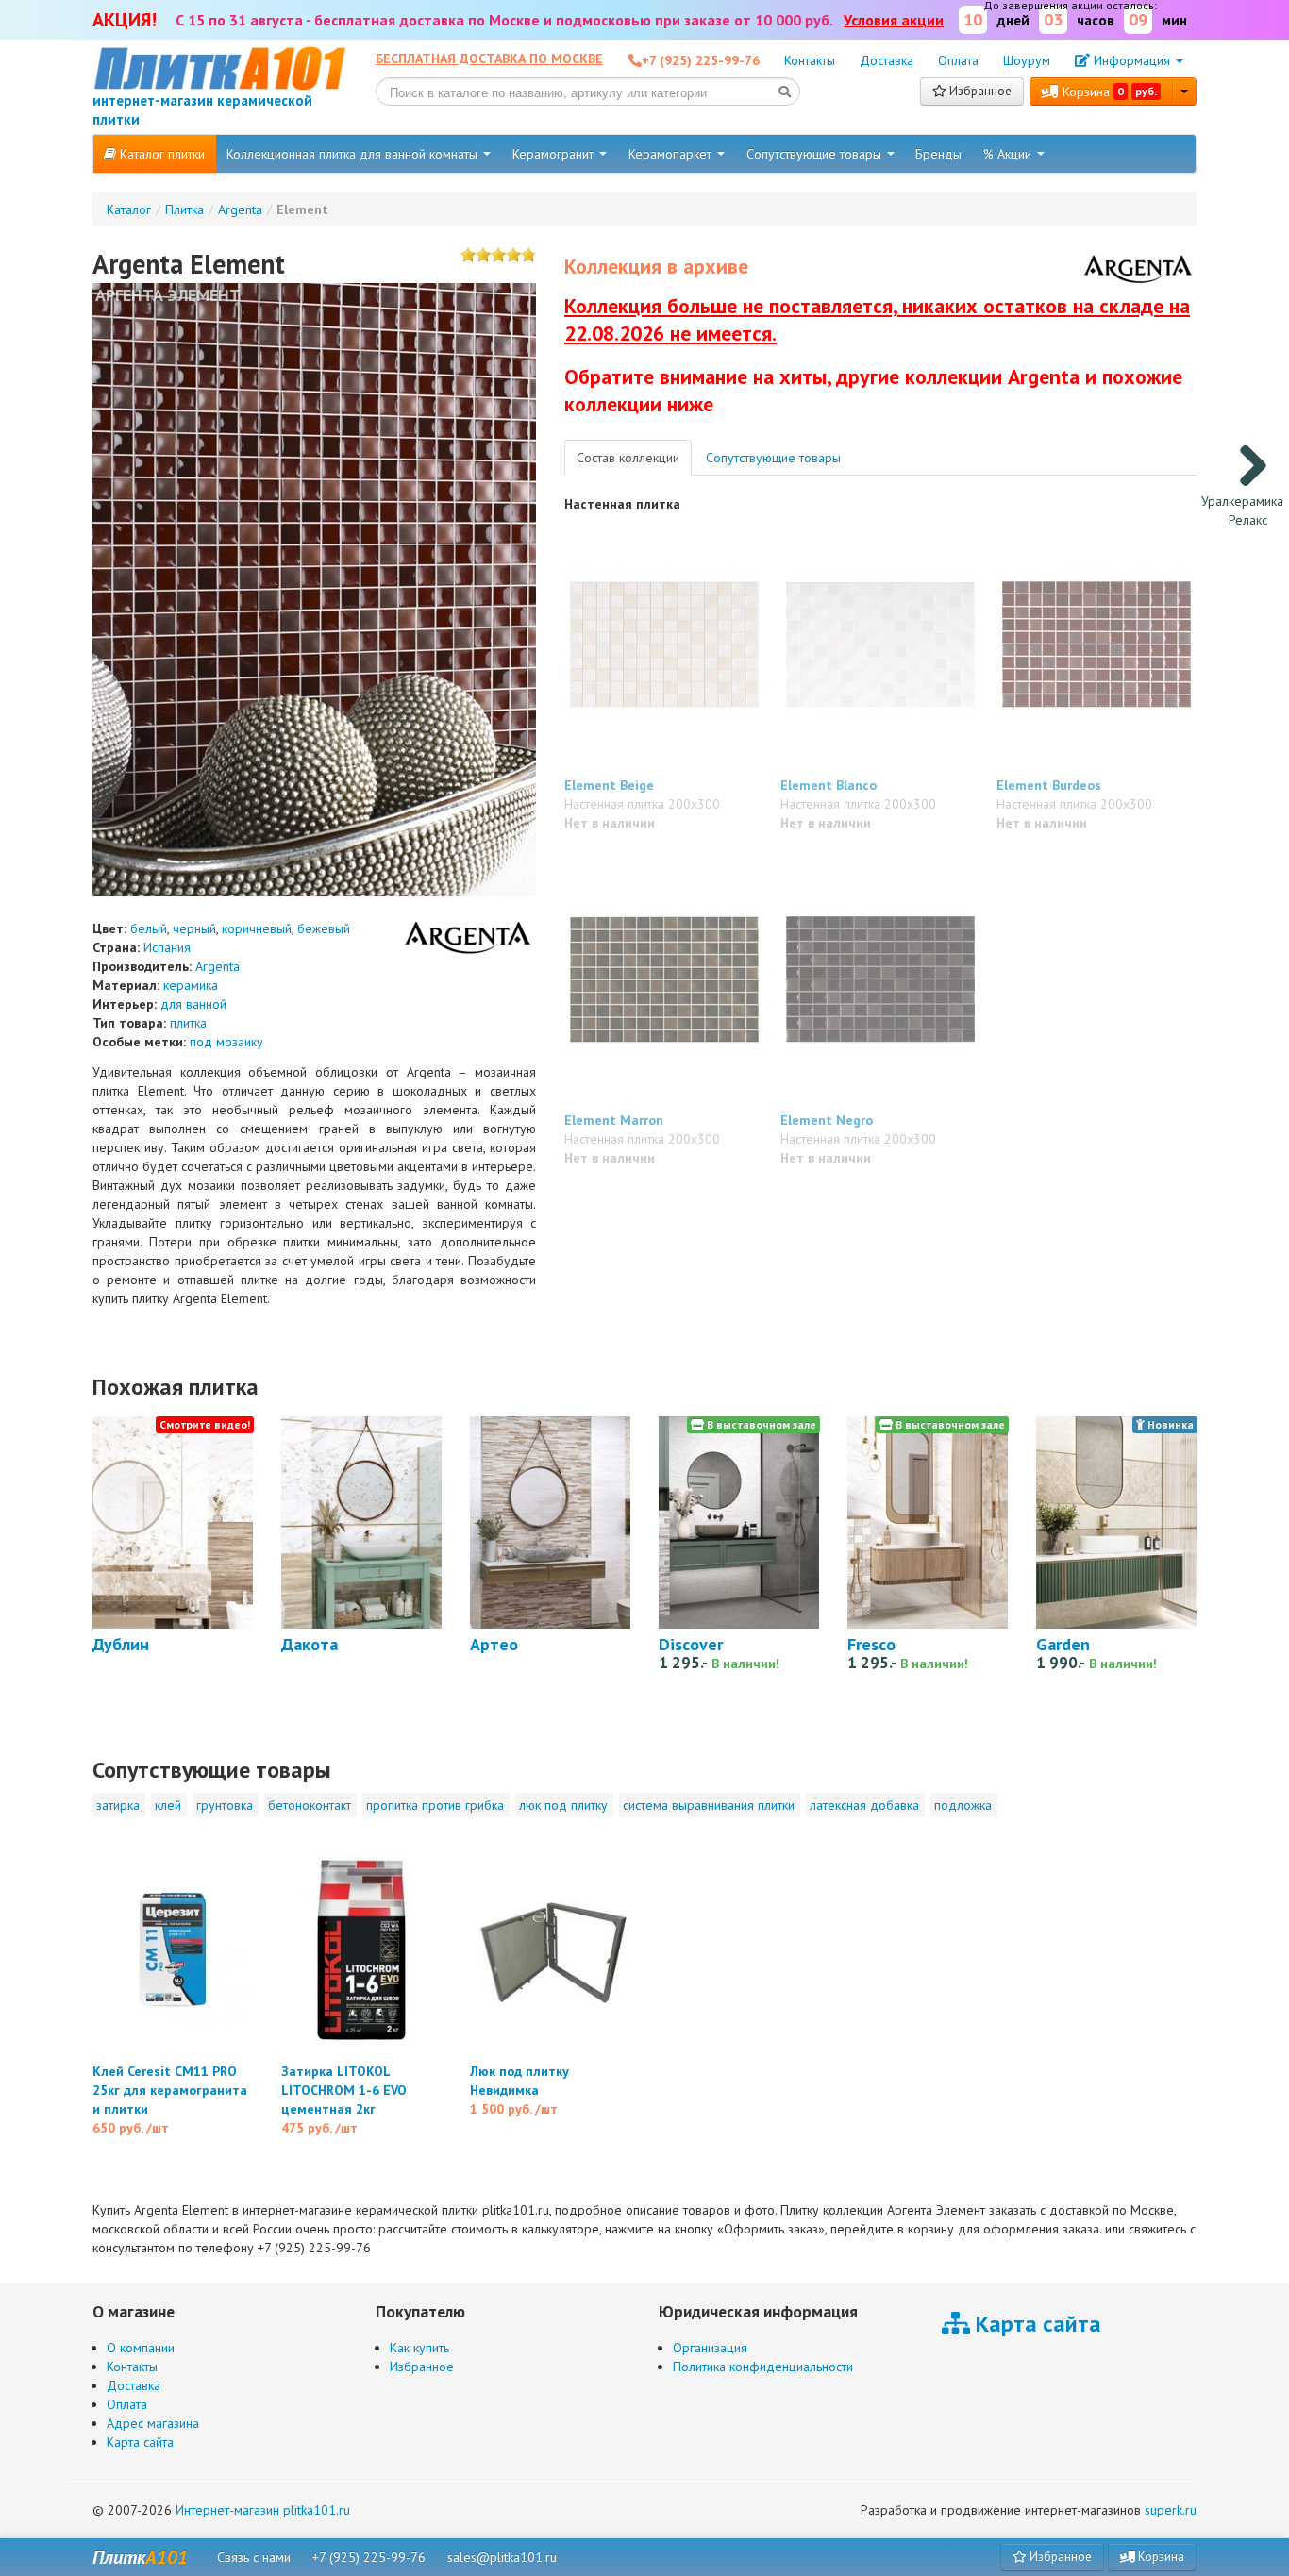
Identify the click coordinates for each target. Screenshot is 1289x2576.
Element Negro (827, 1120)
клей (168, 1805)
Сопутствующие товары (816, 154)
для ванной (193, 1004)
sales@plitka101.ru (502, 2557)
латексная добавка (864, 1805)
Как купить (419, 2348)
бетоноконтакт (310, 1805)
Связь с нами (254, 2557)
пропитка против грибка (435, 1805)
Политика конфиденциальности (763, 2367)
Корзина (1108, 92)
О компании (141, 2348)
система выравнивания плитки (709, 1805)
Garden (1063, 1644)
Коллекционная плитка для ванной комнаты (354, 154)
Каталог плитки (160, 154)
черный (194, 928)
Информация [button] (1132, 60)
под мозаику (226, 1042)
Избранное (979, 91)
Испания (167, 947)
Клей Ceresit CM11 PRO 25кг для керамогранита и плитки (170, 2090)
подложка (963, 1805)
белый (149, 928)
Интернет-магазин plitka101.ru (263, 2510)
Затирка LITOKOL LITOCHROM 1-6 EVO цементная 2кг (344, 2090)
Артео (494, 1644)
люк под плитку (563, 1805)
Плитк (140, 2557)
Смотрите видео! (205, 1424)
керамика (191, 985)
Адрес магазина (153, 2423)
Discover (691, 1644)
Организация (710, 2348)
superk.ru (1171, 2510)
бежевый (324, 928)
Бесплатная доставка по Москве (489, 59)
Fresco (871, 1644)
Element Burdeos (1049, 785)
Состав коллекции (628, 458)
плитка (188, 1023)
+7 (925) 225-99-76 (369, 2557)
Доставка (887, 60)
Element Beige (609, 785)
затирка (118, 1805)
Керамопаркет (672, 154)
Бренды (938, 154)
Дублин (121, 1644)
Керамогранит (555, 154)
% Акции (1009, 154)
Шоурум (1027, 60)
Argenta (218, 966)
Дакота (310, 1644)
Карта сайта (140, 2442)
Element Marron (614, 1120)
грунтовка (225, 1805)
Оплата (958, 60)
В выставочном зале (760, 1424)
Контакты (810, 60)
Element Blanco (829, 785)
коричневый (257, 928)
